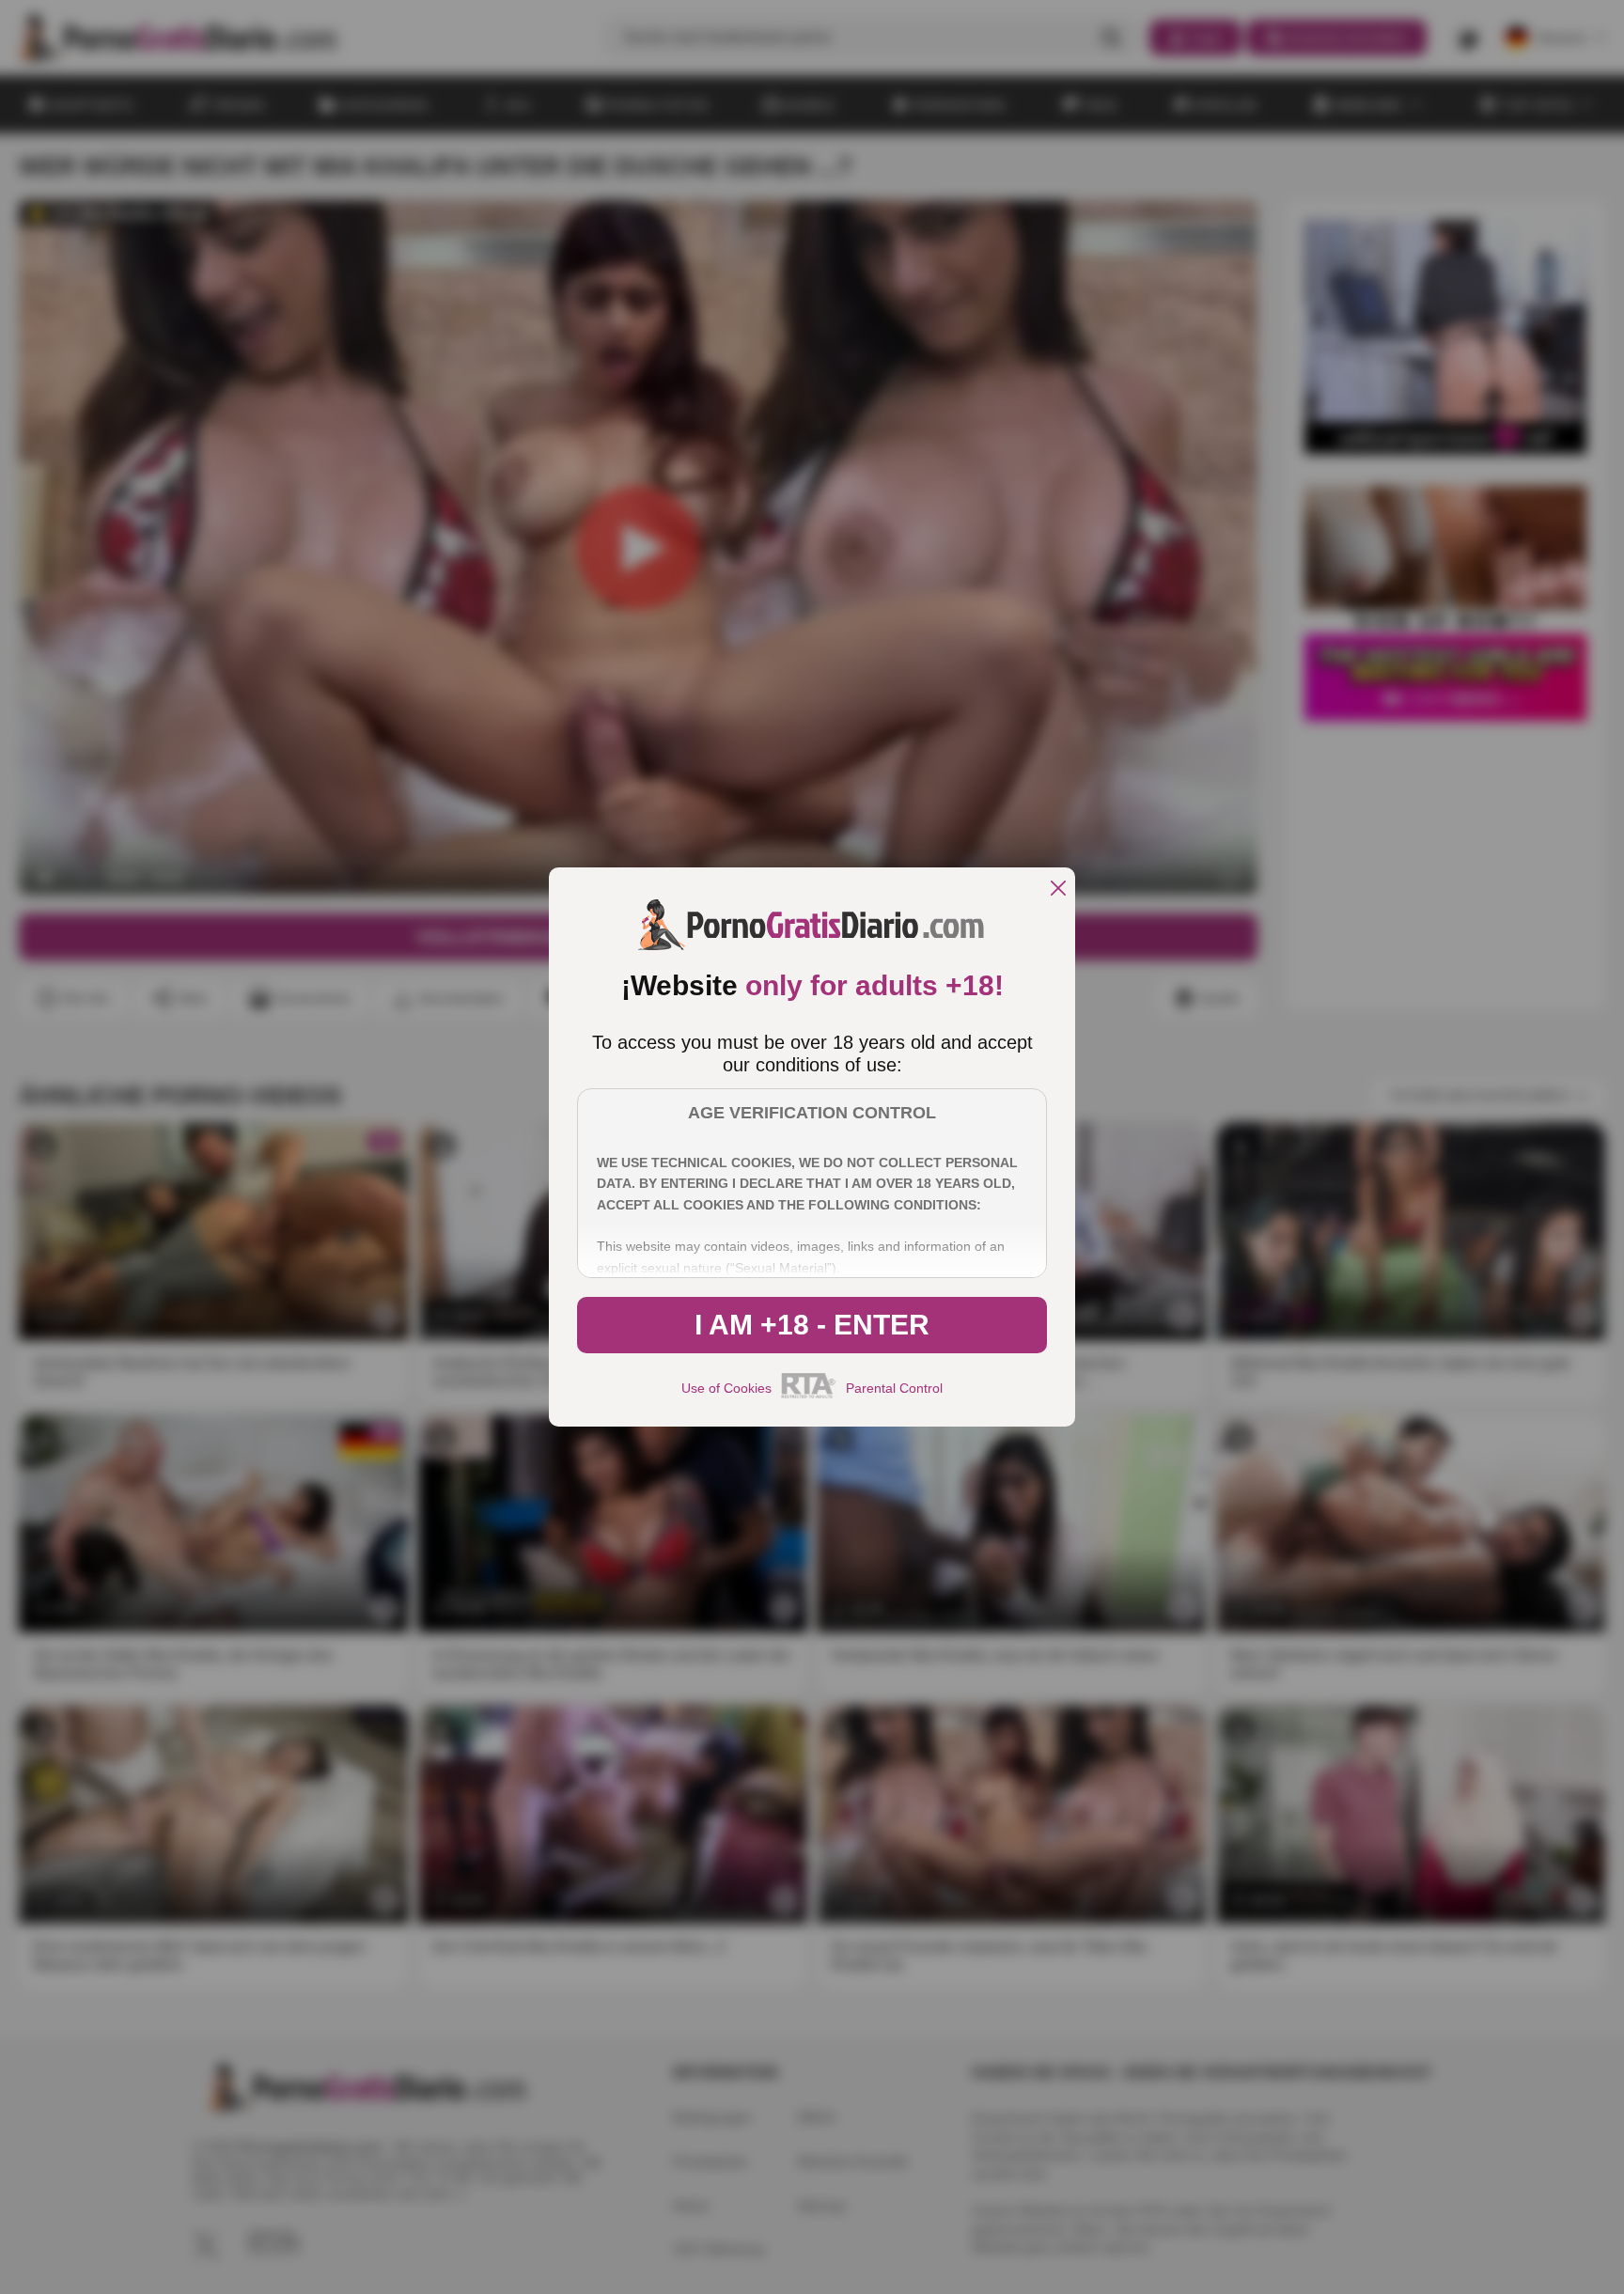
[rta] (809, 1396)
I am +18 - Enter (812, 1325)
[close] (1058, 890)
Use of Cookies (726, 1388)
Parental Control (894, 1388)
